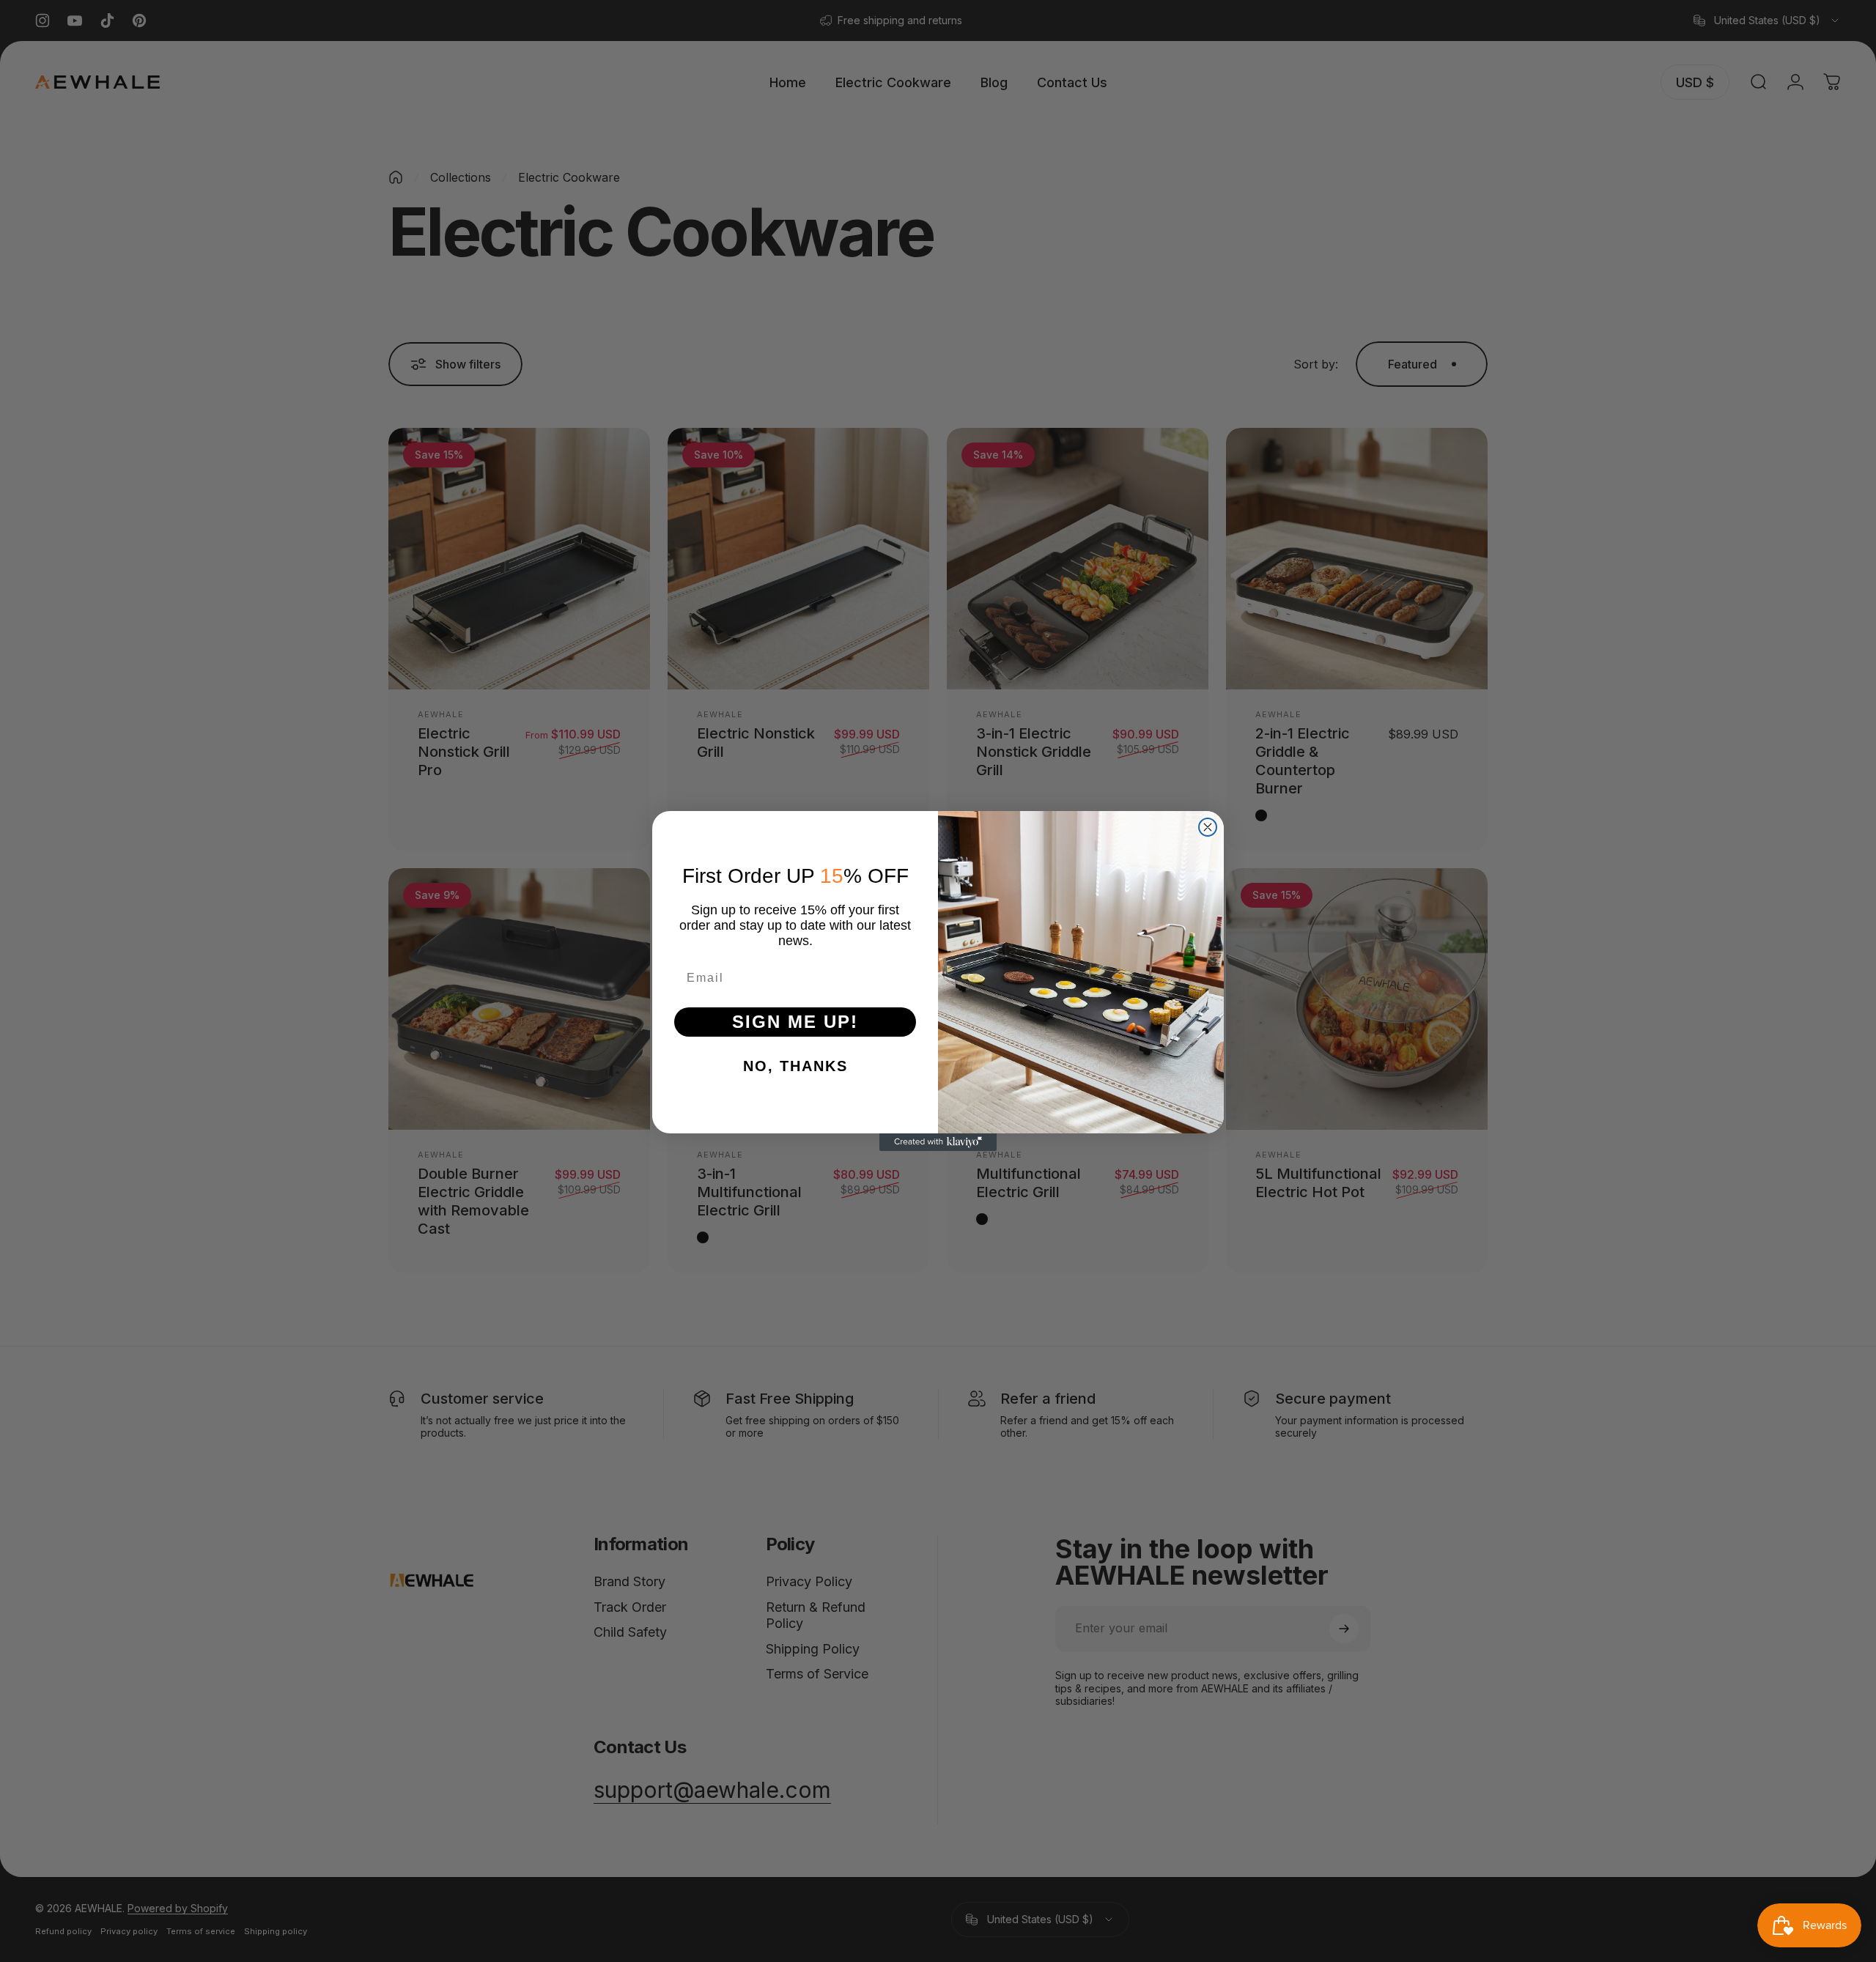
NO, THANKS (795, 1066)
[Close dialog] (1208, 827)
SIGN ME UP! (795, 1022)
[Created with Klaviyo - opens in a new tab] (938, 1142)
